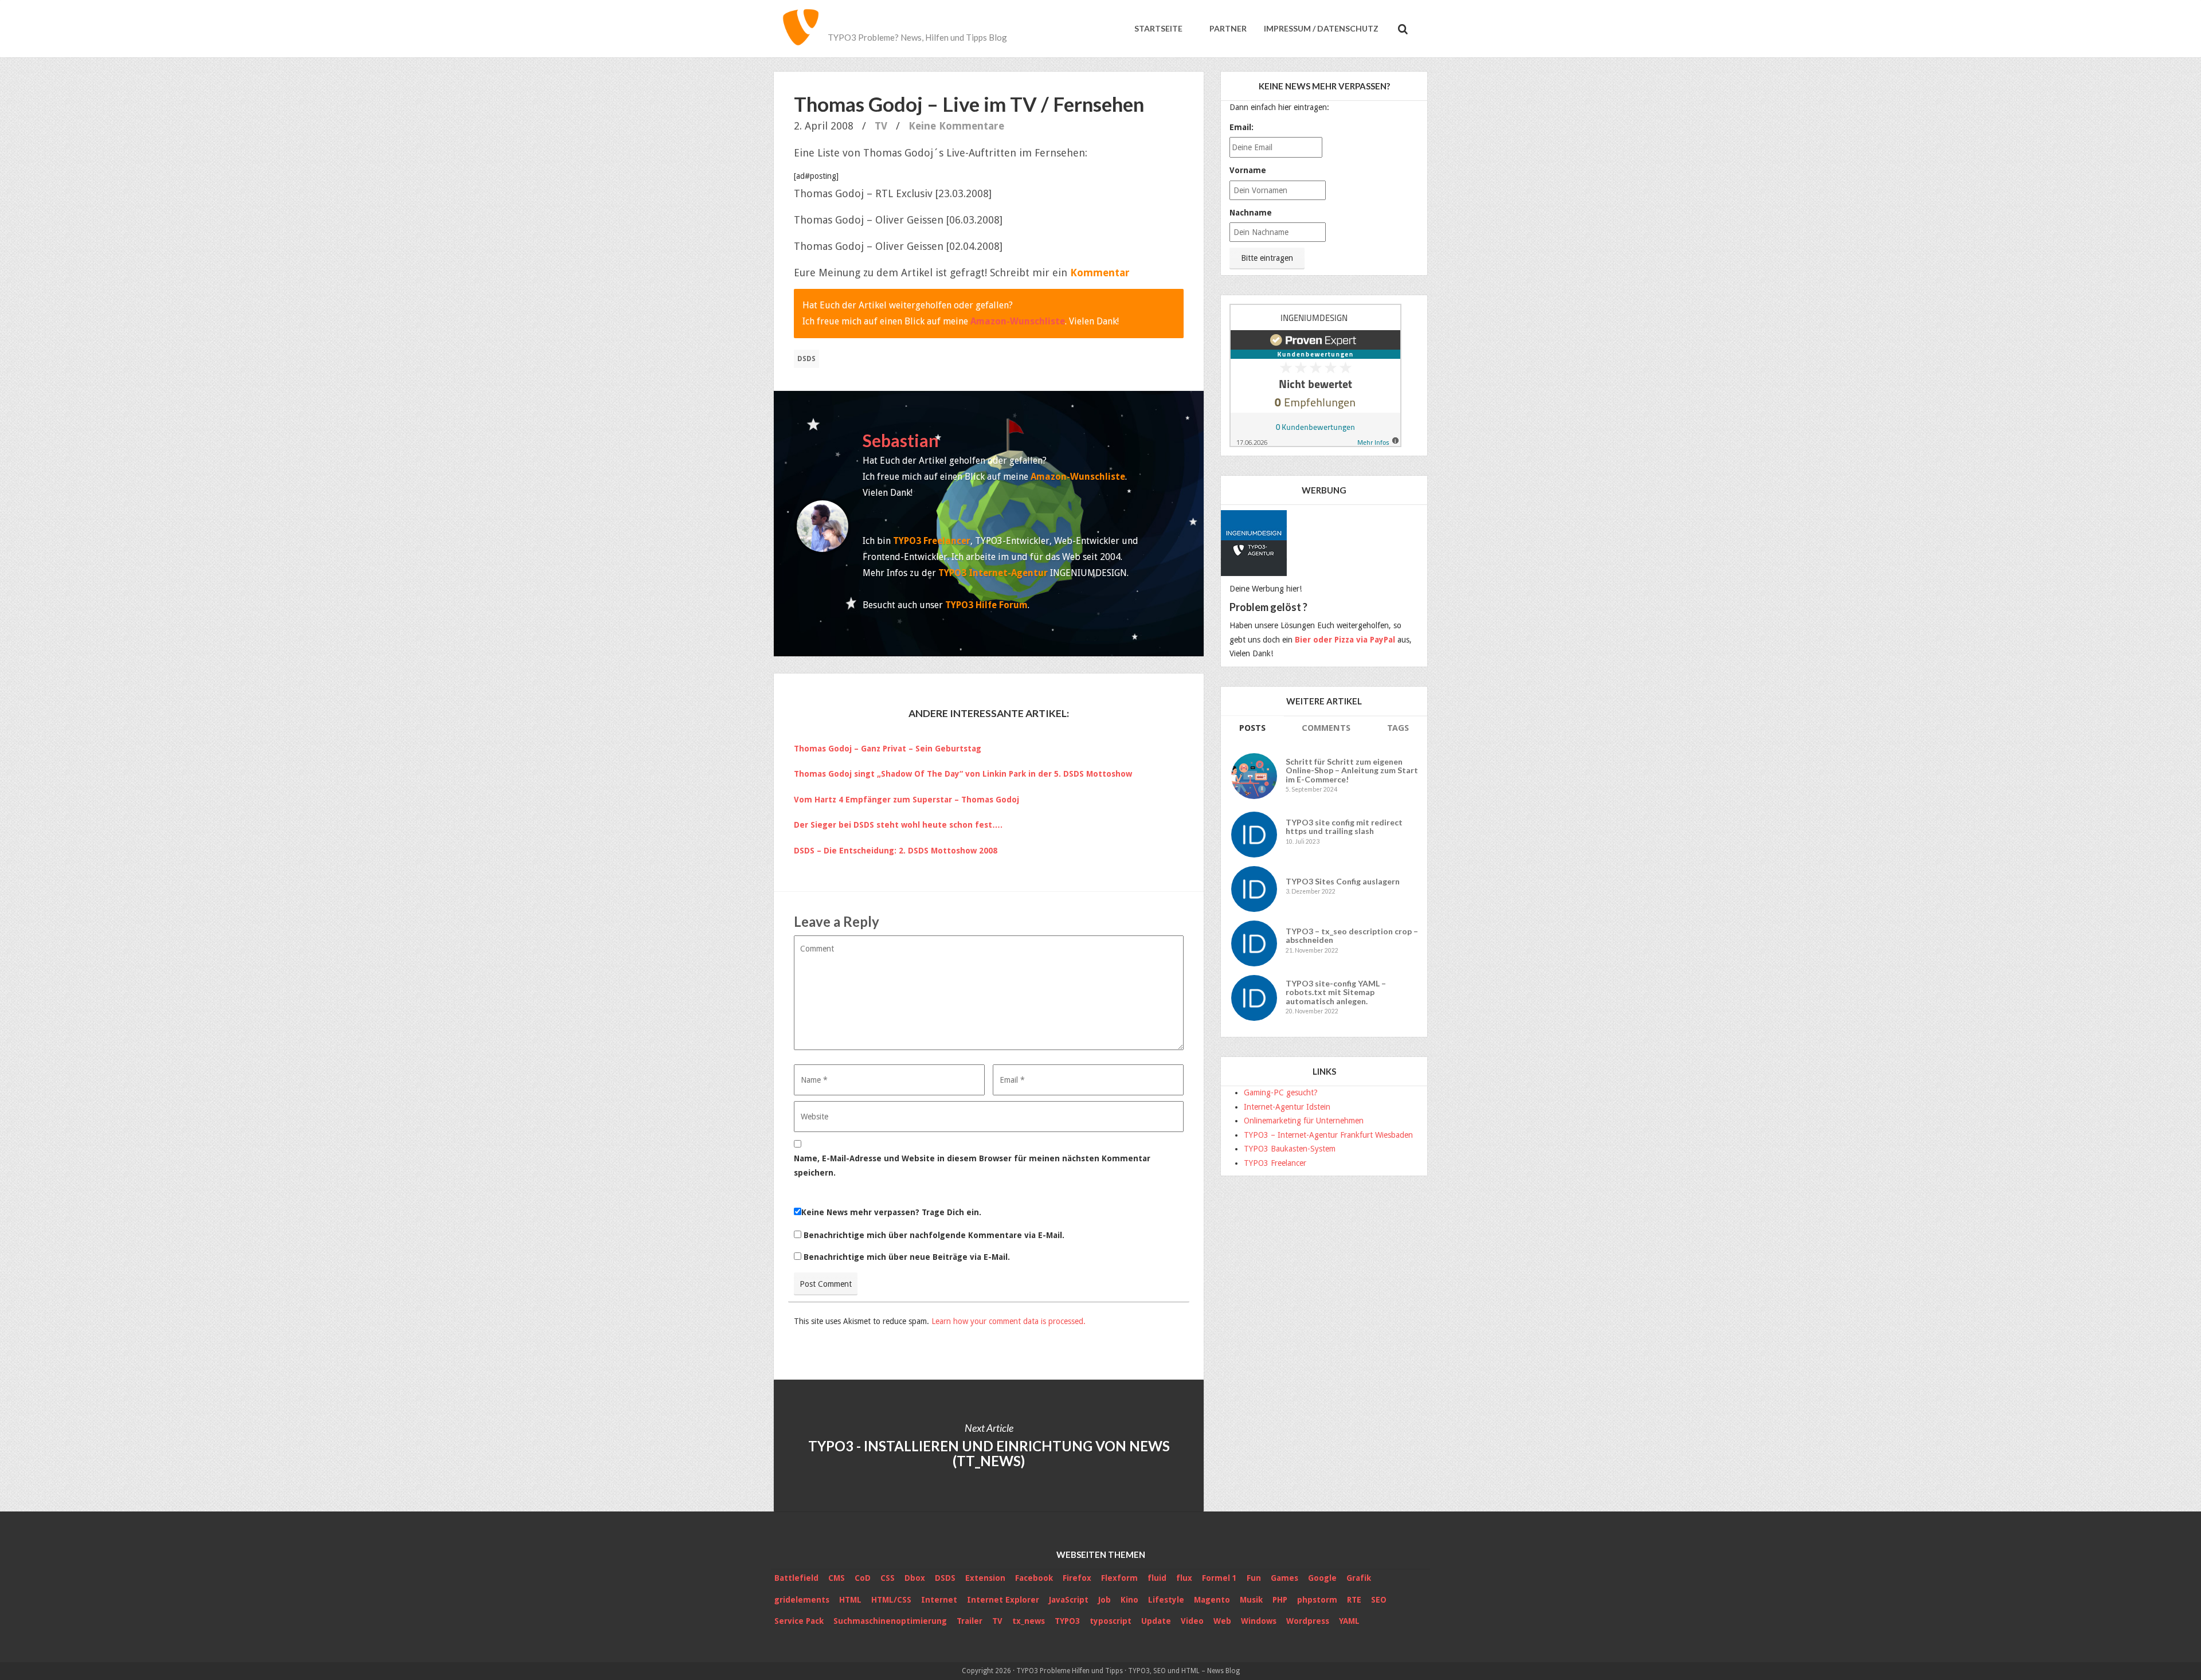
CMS (837, 1578)
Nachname (1251, 213)
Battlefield (796, 1578)
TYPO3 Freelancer (932, 541)
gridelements (802, 1600)
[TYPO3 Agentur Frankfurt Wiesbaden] (1255, 539)
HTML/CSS (891, 1600)
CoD (863, 1578)
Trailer (970, 1621)
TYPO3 (1067, 1621)
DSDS (806, 359)
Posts (1252, 728)
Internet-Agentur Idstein (1287, 1107)
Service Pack (799, 1621)
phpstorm (1317, 1600)
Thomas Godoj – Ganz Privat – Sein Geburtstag (888, 749)
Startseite (1158, 28)
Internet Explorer (1003, 1600)
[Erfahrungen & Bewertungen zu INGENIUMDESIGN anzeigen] (1315, 375)
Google (1322, 1578)
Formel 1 (1219, 1578)
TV (881, 126)
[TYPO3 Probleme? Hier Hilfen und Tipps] (801, 29)
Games (1284, 1578)
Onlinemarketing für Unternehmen (1304, 1121)
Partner (1227, 28)
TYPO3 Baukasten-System (1290, 1149)
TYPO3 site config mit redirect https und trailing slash (1344, 827)
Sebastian (901, 440)
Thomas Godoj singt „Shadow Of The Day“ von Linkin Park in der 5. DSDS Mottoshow (963, 774)
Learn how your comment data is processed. (1009, 1321)
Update (1156, 1621)
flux (1184, 1578)
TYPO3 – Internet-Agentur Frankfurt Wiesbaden (1328, 1135)
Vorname (1248, 170)
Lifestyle (1166, 1600)
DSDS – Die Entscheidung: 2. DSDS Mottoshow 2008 (896, 851)
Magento (1212, 1600)
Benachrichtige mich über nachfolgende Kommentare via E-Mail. (934, 1235)
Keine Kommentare (956, 126)
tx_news (1029, 1621)
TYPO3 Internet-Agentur (993, 573)
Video (1192, 1621)
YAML (1349, 1621)
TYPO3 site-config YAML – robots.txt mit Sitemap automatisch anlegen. (1336, 992)
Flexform (1119, 1578)
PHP (1280, 1600)
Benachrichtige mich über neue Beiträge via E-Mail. (907, 1257)
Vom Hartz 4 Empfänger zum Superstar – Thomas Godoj (906, 800)
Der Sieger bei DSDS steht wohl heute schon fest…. (898, 825)
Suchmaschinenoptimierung (890, 1621)
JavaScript (1069, 1600)
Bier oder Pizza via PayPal (1345, 640)
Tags (1398, 728)
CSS (888, 1578)
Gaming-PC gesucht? (1281, 1092)
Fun (1254, 1578)
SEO (1379, 1600)
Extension (985, 1578)
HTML (850, 1600)
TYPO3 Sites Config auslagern (1343, 881)
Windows (1259, 1621)
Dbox (915, 1578)
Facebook (1034, 1578)
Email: (1242, 127)
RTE (1354, 1600)
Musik (1251, 1600)
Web (1222, 1621)
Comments (1326, 728)
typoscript (1111, 1621)
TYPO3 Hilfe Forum (986, 605)
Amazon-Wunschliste (1018, 321)
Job (1105, 1600)
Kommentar (1100, 273)
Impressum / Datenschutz (1321, 28)
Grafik (1359, 1578)
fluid (1157, 1578)
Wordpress (1308, 1621)
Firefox (1077, 1578)
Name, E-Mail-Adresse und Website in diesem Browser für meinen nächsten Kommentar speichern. (972, 1166)
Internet (939, 1600)
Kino (1129, 1600)
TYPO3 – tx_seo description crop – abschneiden (1352, 936)
